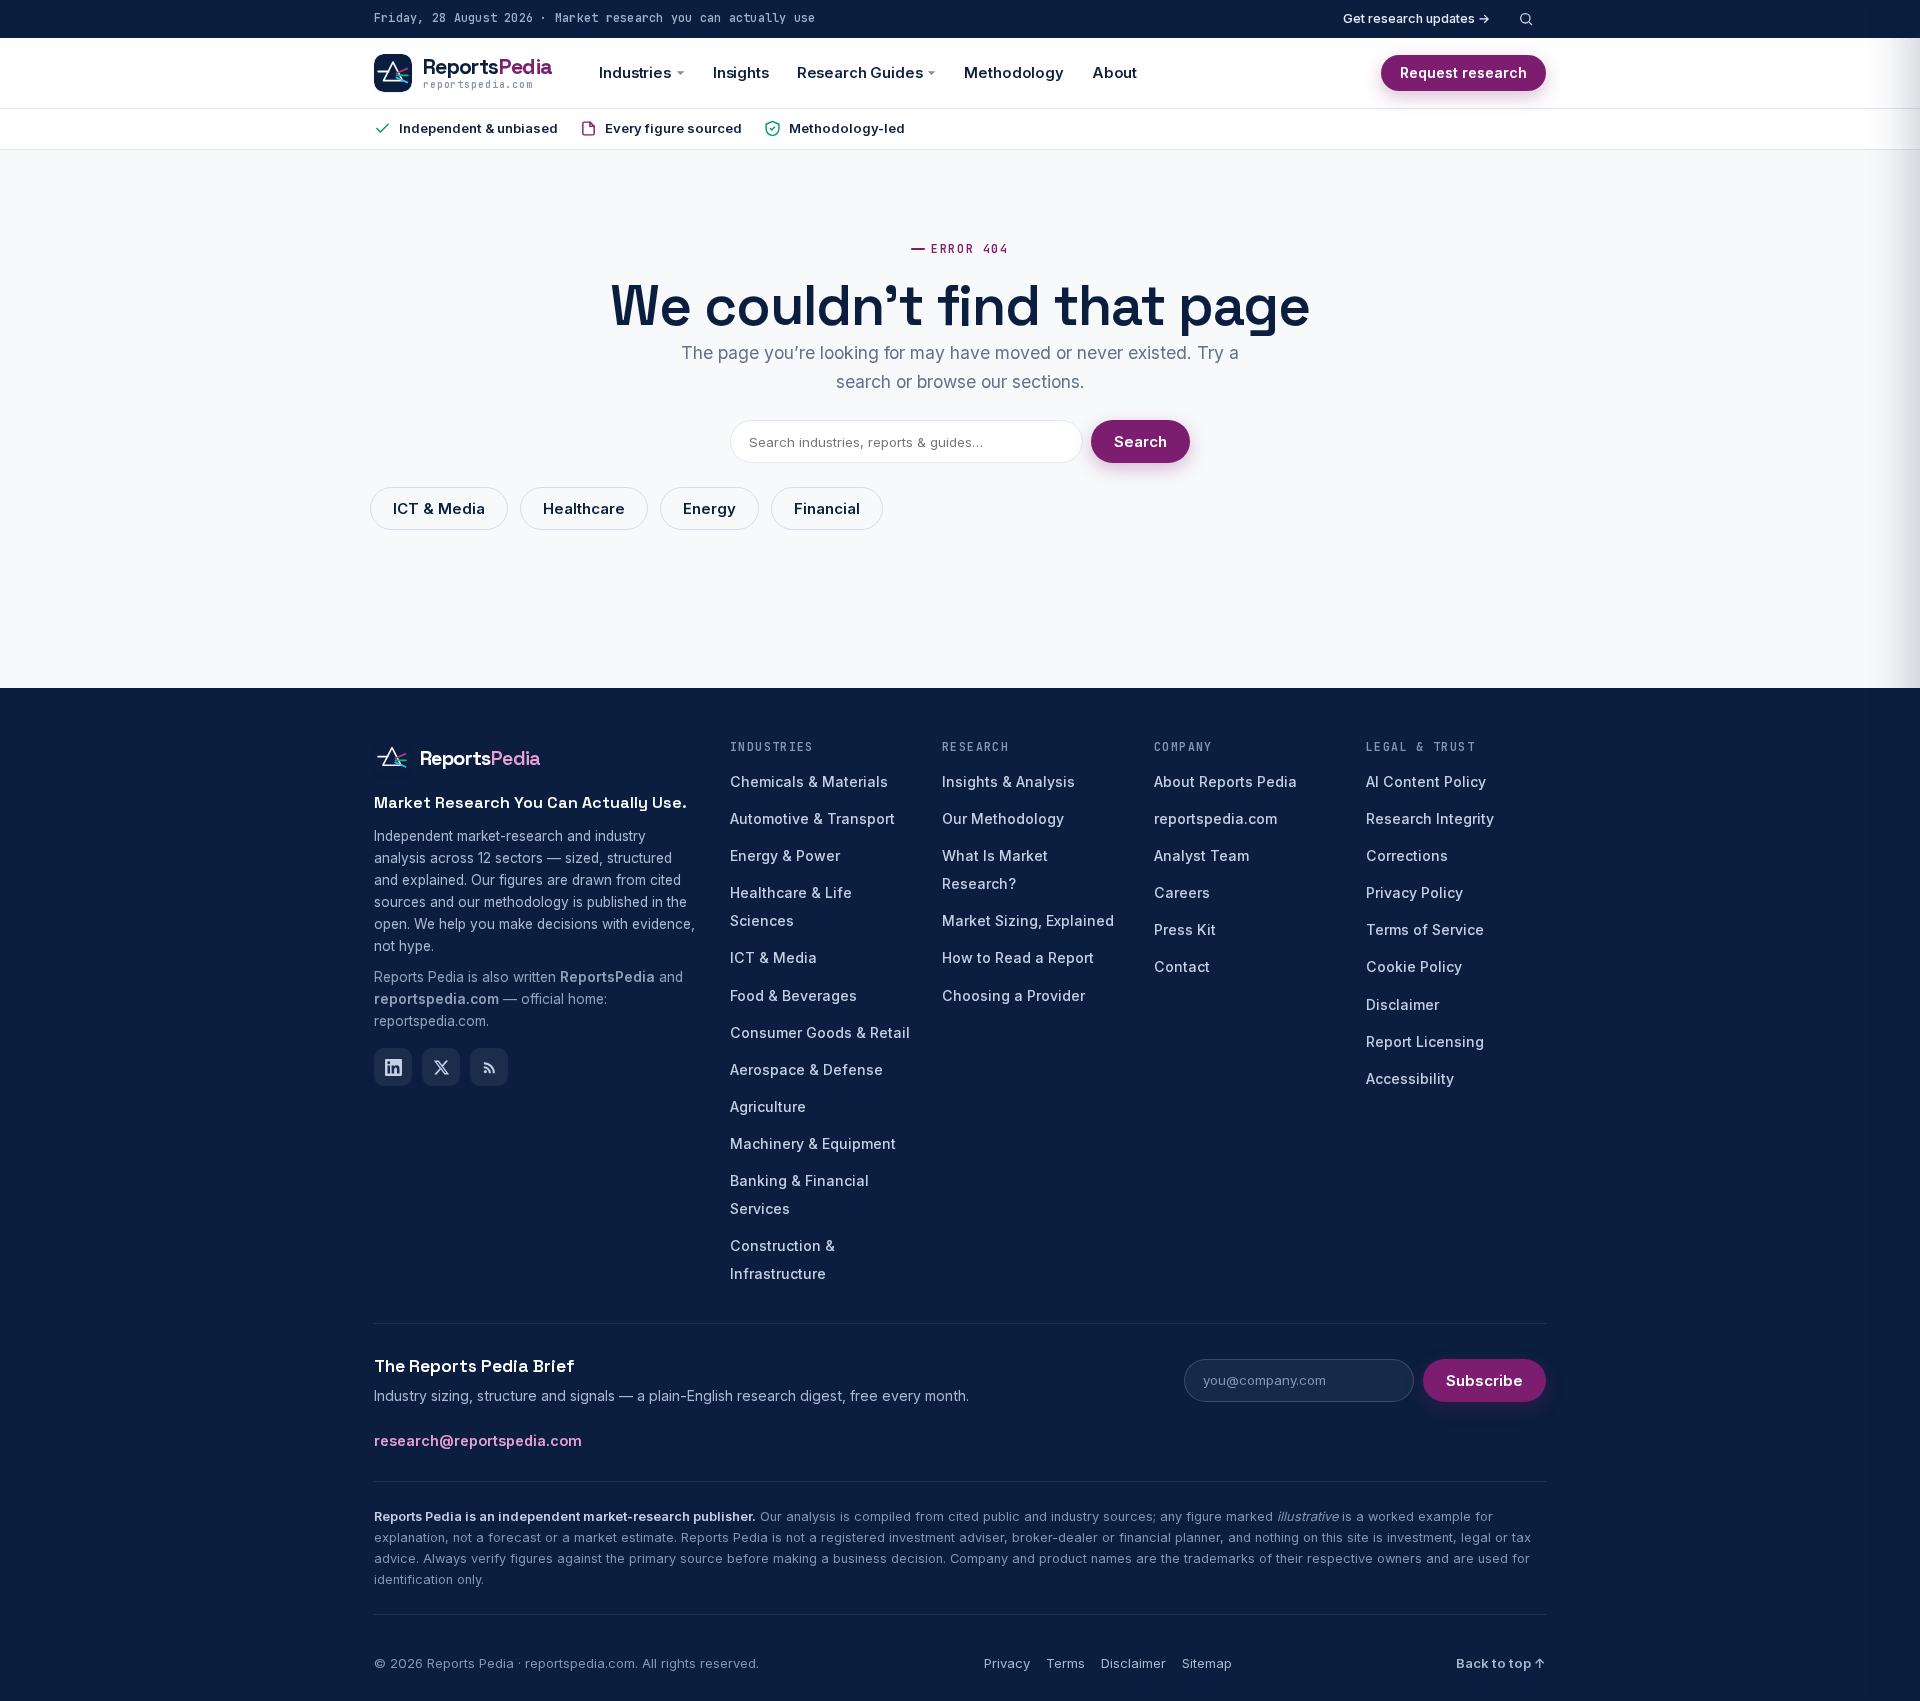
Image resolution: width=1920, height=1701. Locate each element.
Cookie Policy (1414, 966)
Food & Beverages (793, 995)
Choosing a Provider (1013, 995)
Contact (1182, 966)
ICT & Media (439, 508)
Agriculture (768, 1106)
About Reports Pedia (1225, 781)
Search (1140, 441)
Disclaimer (1402, 1004)
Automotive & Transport (812, 818)
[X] (441, 1067)
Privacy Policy (1414, 892)
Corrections (1407, 855)
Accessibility (1410, 1078)
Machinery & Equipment (813, 1143)
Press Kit (1185, 929)
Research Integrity (1430, 818)
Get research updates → (1416, 18)
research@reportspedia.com (478, 1440)
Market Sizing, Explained (1028, 920)
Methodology (1013, 73)
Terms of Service (1425, 929)
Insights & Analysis (1008, 781)
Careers (1182, 892)
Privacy (1007, 1663)
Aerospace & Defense (806, 1069)
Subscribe (1484, 1380)
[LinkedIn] (393, 1067)
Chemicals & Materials (809, 781)
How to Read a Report (1018, 957)
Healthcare (584, 508)
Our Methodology (1003, 818)
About (1114, 73)
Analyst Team (1201, 855)
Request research (1463, 72)
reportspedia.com (1215, 818)
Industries (635, 73)
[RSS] (489, 1067)
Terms (1065, 1663)
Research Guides (860, 73)
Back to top (1501, 1663)
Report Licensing (1425, 1041)
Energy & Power (785, 855)
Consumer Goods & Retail (820, 1032)
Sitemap (1207, 1663)
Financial (827, 508)
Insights (741, 73)
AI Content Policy (1426, 781)
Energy (709, 508)
